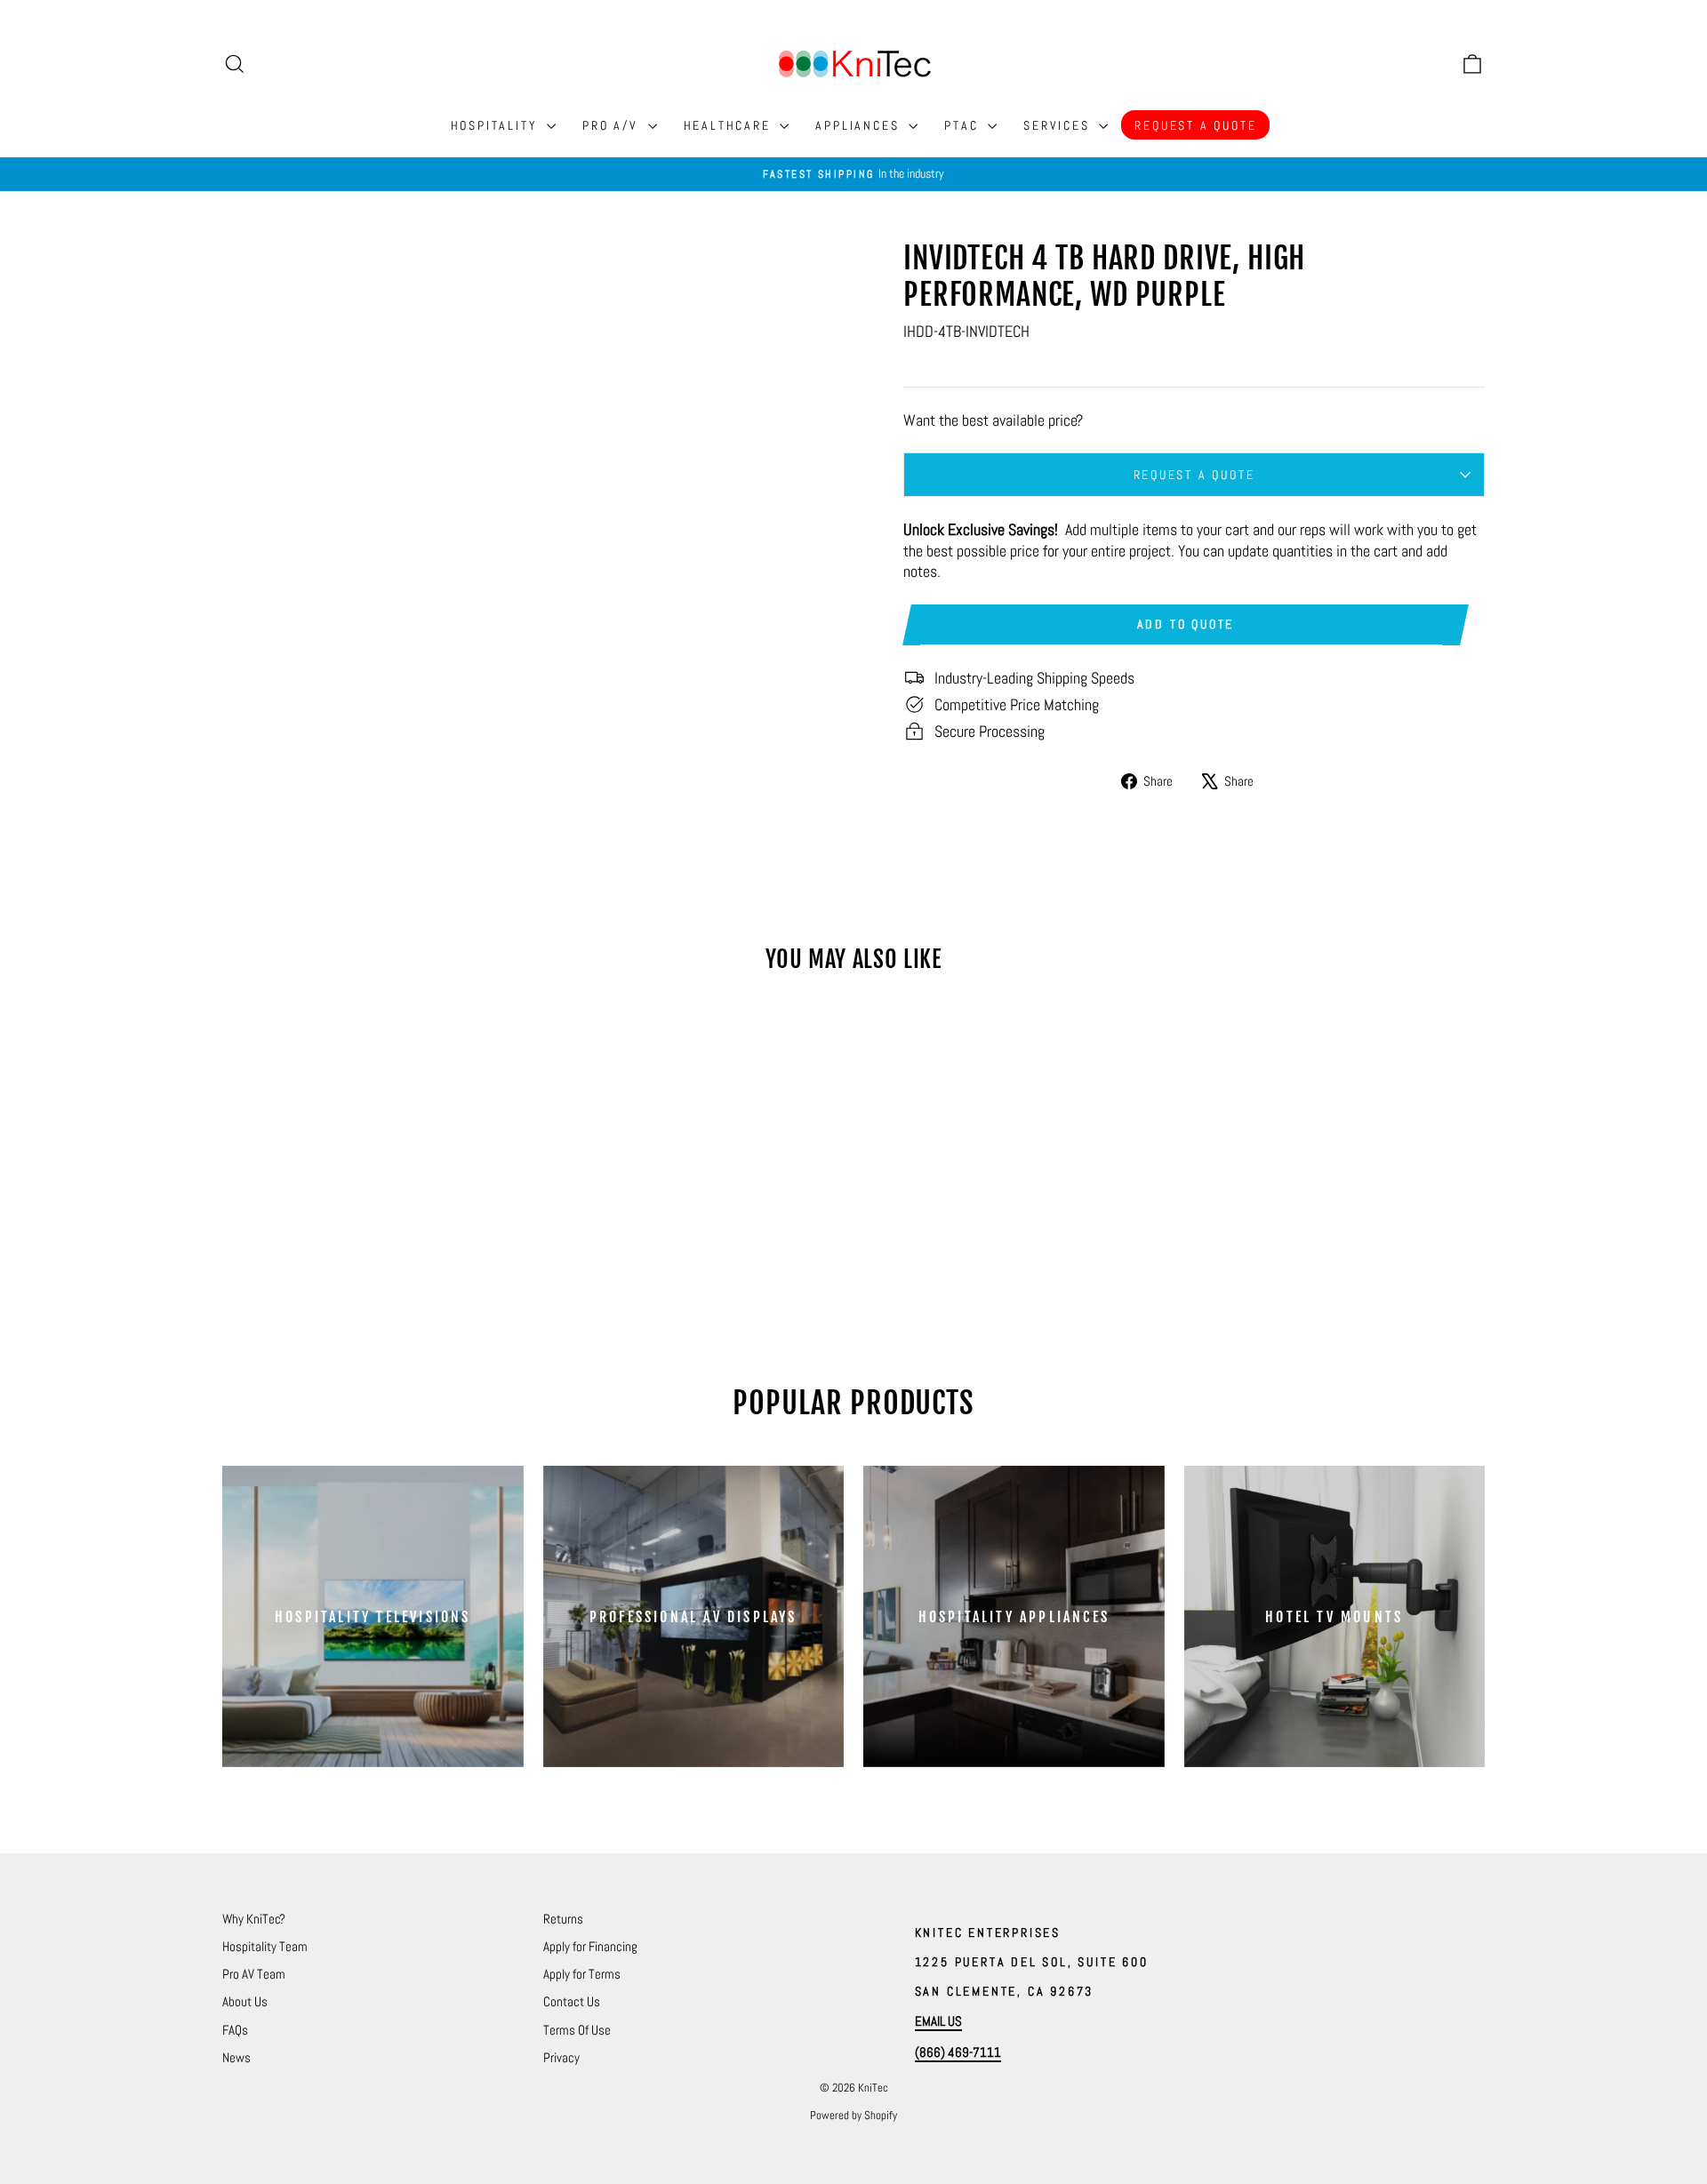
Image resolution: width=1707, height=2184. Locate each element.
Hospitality (497, 125)
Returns (563, 1919)
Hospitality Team (265, 1946)
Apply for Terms (582, 1974)
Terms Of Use (577, 2030)
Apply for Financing (590, 1946)
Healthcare (730, 125)
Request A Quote (1195, 125)
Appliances (860, 125)
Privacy (561, 2057)
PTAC (964, 125)
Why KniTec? (254, 1919)
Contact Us (572, 2001)
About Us (245, 2001)
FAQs (235, 2030)
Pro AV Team (254, 1974)
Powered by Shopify (853, 2115)
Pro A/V (613, 125)
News (236, 2057)
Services (1059, 125)
